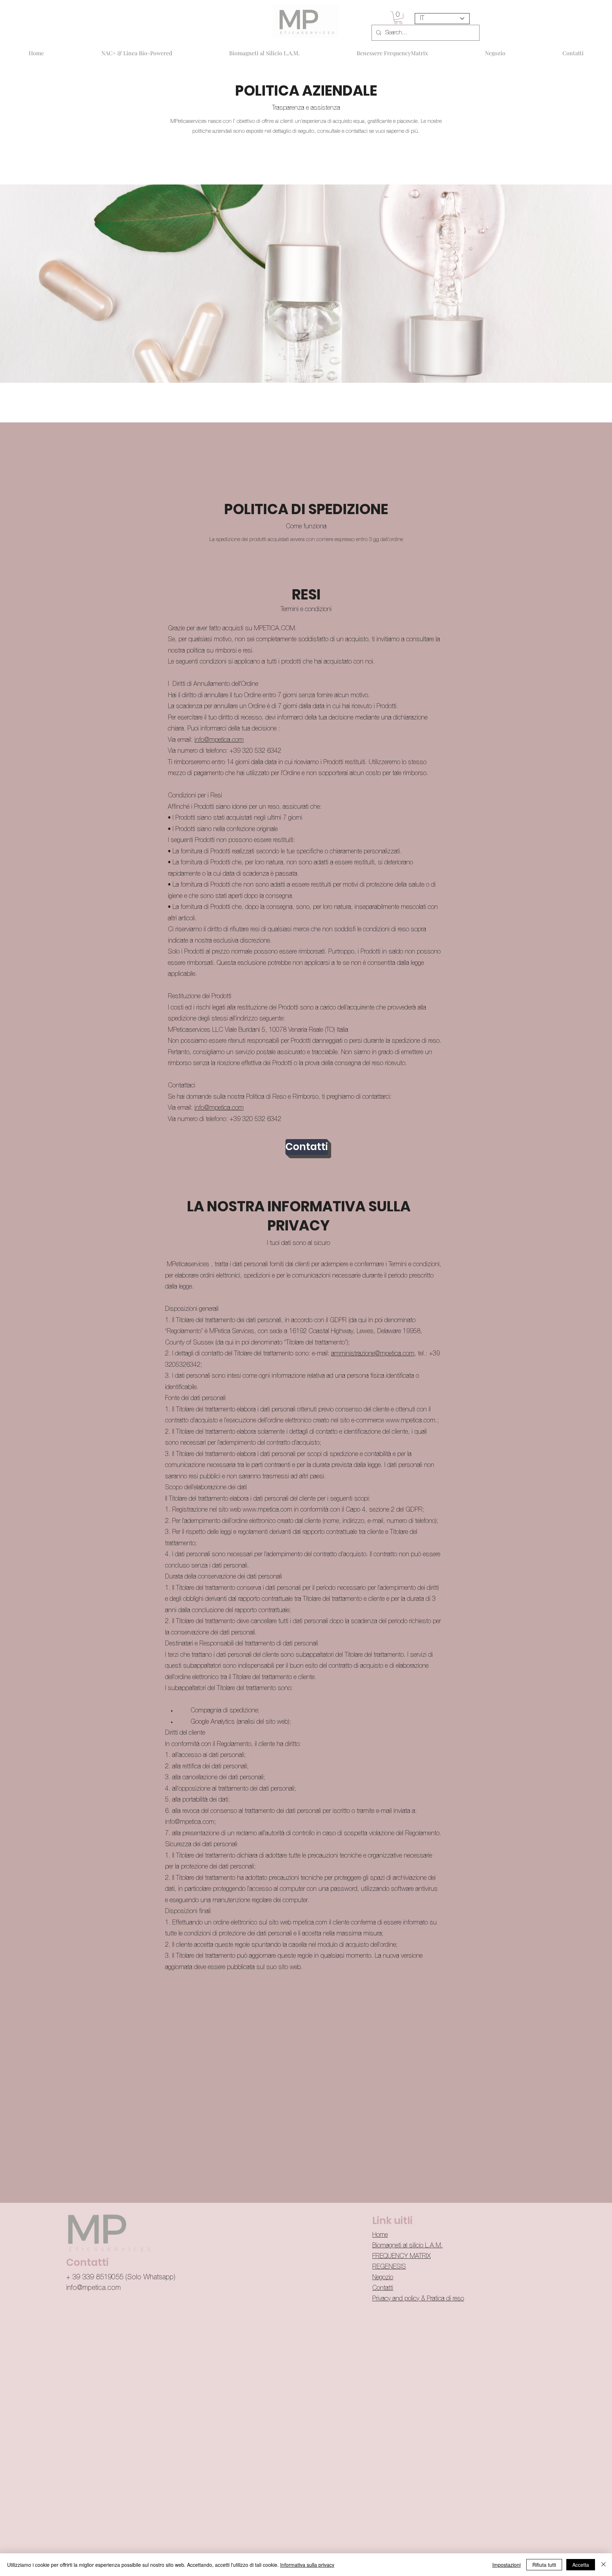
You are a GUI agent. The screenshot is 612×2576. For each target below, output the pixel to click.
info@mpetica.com (219, 740)
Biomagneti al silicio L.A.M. (407, 2246)
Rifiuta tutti (544, 2565)
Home (380, 2235)
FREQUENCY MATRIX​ (401, 2256)
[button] (398, 18)
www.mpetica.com (410, 1421)
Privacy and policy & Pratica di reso (418, 2299)
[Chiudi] (603, 2565)
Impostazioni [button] (506, 2565)
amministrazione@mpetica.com (373, 1354)
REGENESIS (389, 2267)
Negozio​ (383, 2278)
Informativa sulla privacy (307, 2565)
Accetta (581, 2565)
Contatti (383, 2288)
